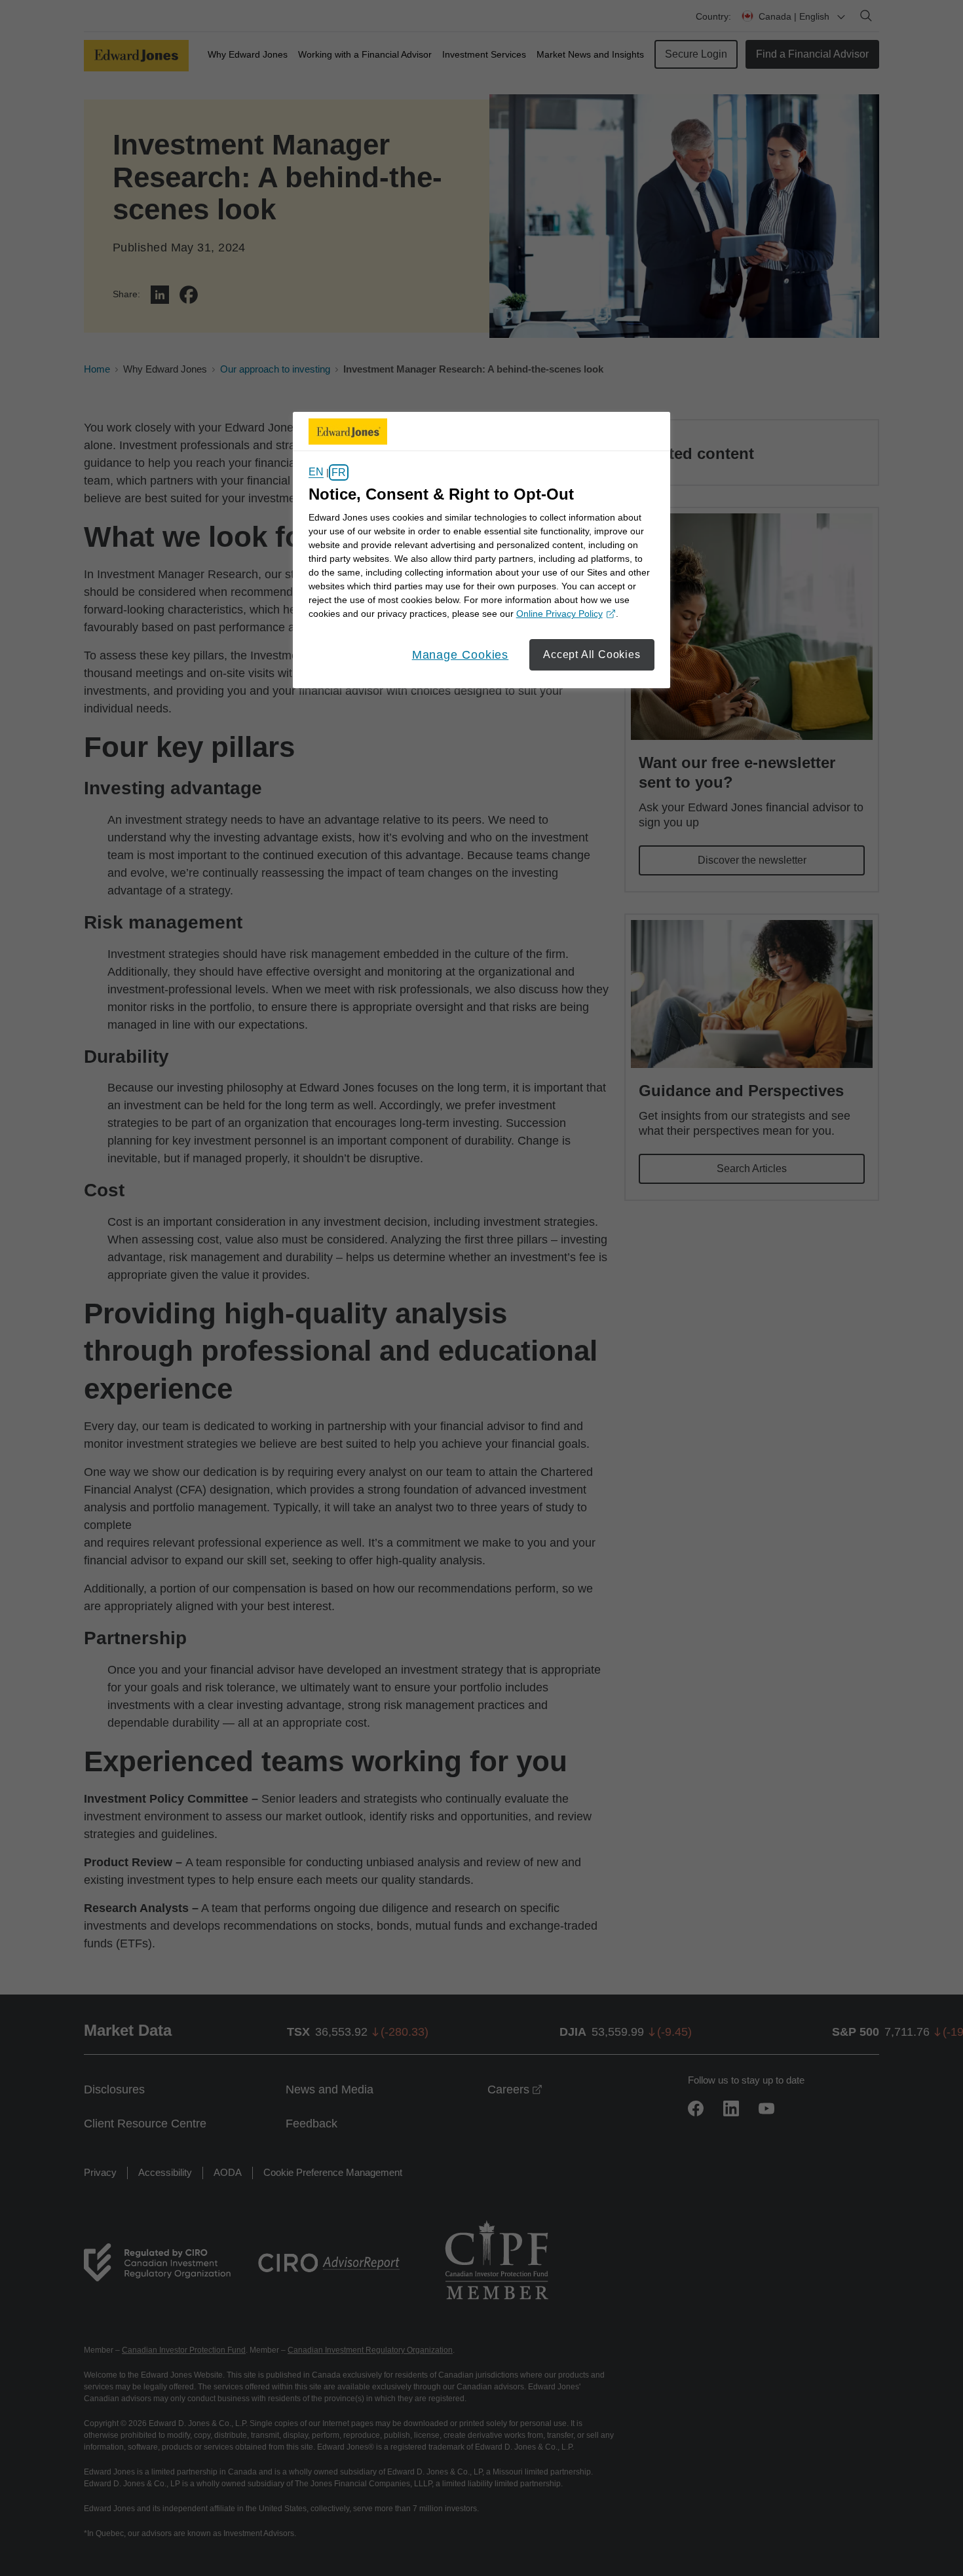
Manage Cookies (461, 655)
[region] (481, 550)
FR (339, 472)
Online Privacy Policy (564, 615)
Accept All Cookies (592, 654)
